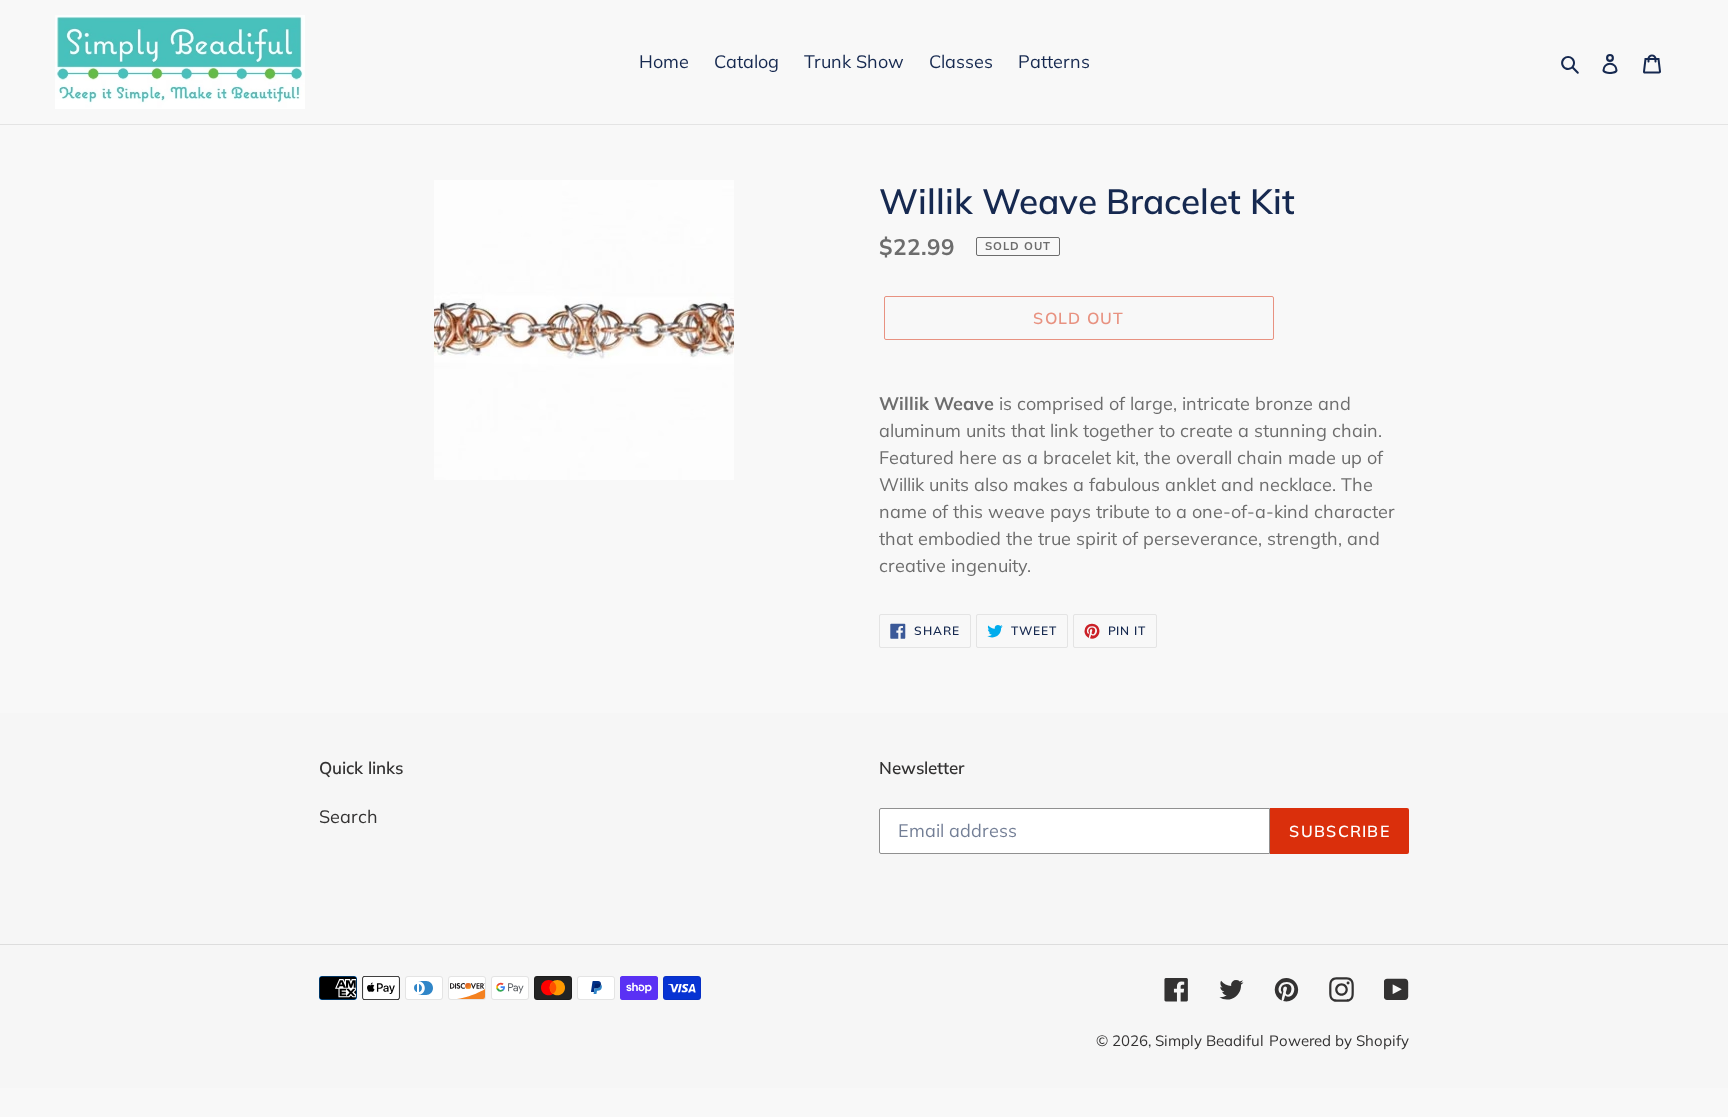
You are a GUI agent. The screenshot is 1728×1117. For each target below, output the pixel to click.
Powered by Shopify (1339, 1040)
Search (348, 816)
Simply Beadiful (1209, 1040)
